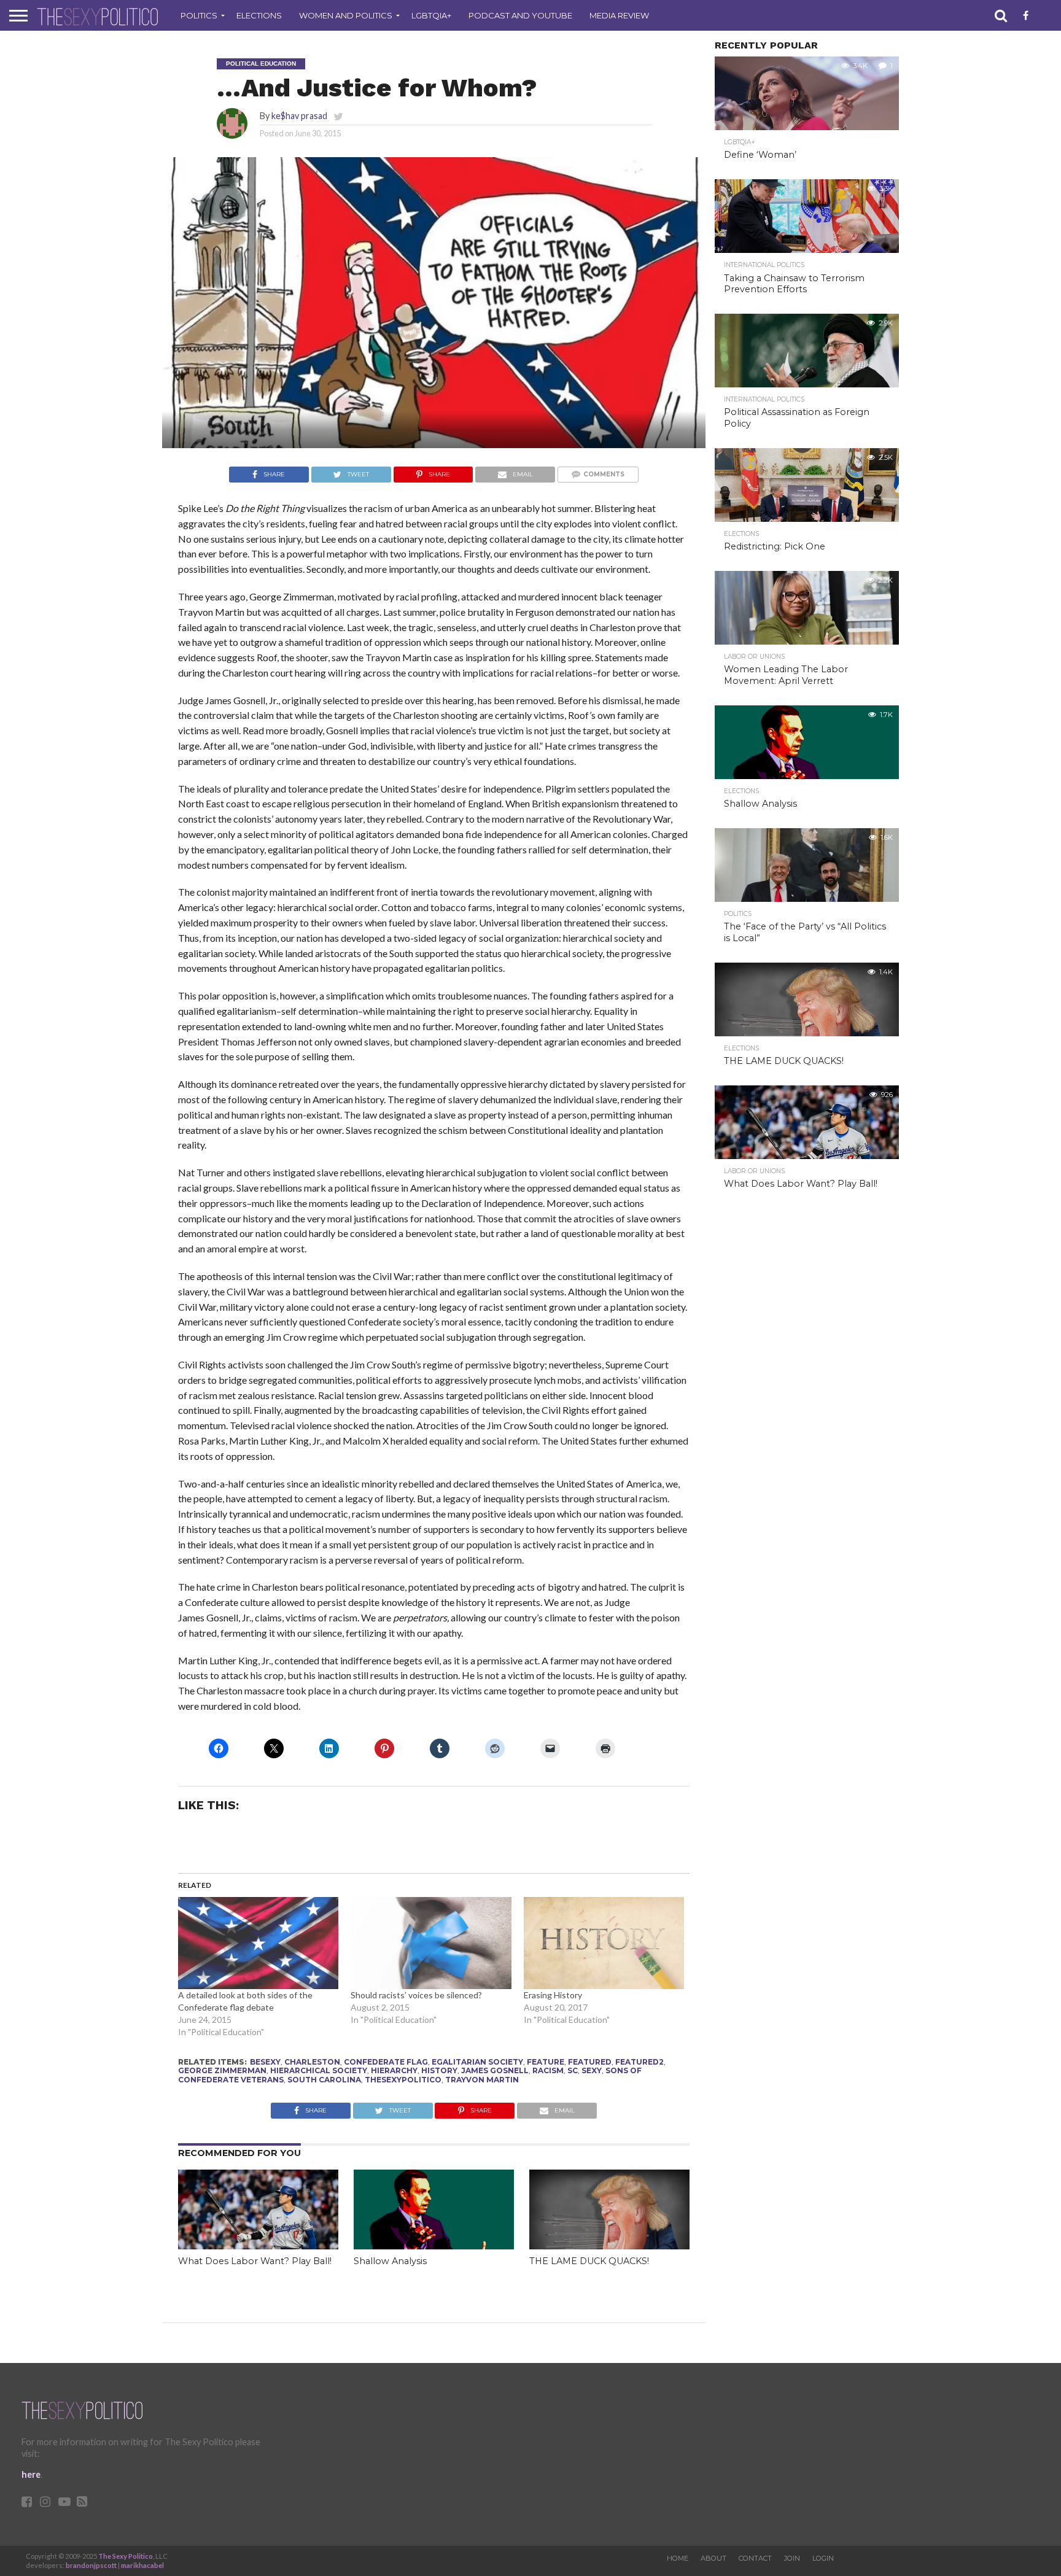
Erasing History (553, 1995)
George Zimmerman (222, 2070)
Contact (755, 2558)
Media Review (619, 15)
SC (573, 2070)
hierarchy (394, 2070)
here (31, 2474)
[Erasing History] (604, 1943)
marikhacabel (142, 2565)
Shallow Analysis (390, 2261)
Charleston (312, 2062)
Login (823, 2558)
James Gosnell (495, 2070)
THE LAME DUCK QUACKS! (589, 2261)
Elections (259, 15)
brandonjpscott (91, 2565)
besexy (265, 2062)
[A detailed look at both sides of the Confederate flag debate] (258, 1943)
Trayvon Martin (482, 2080)
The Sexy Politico (126, 2556)
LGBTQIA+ (431, 15)
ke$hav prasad (299, 116)
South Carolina (324, 2080)
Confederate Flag (386, 2062)
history (439, 2070)
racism (548, 2070)
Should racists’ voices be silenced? (416, 1995)
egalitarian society (477, 2062)
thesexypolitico (403, 2080)
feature (546, 2062)
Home (678, 2558)
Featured (590, 2062)
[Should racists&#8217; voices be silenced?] (431, 1943)
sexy (592, 2070)
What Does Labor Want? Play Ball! (255, 2261)
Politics (199, 15)
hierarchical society (319, 2070)
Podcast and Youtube (520, 15)
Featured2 (639, 2062)
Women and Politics (346, 15)
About (713, 2558)
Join (792, 2558)
